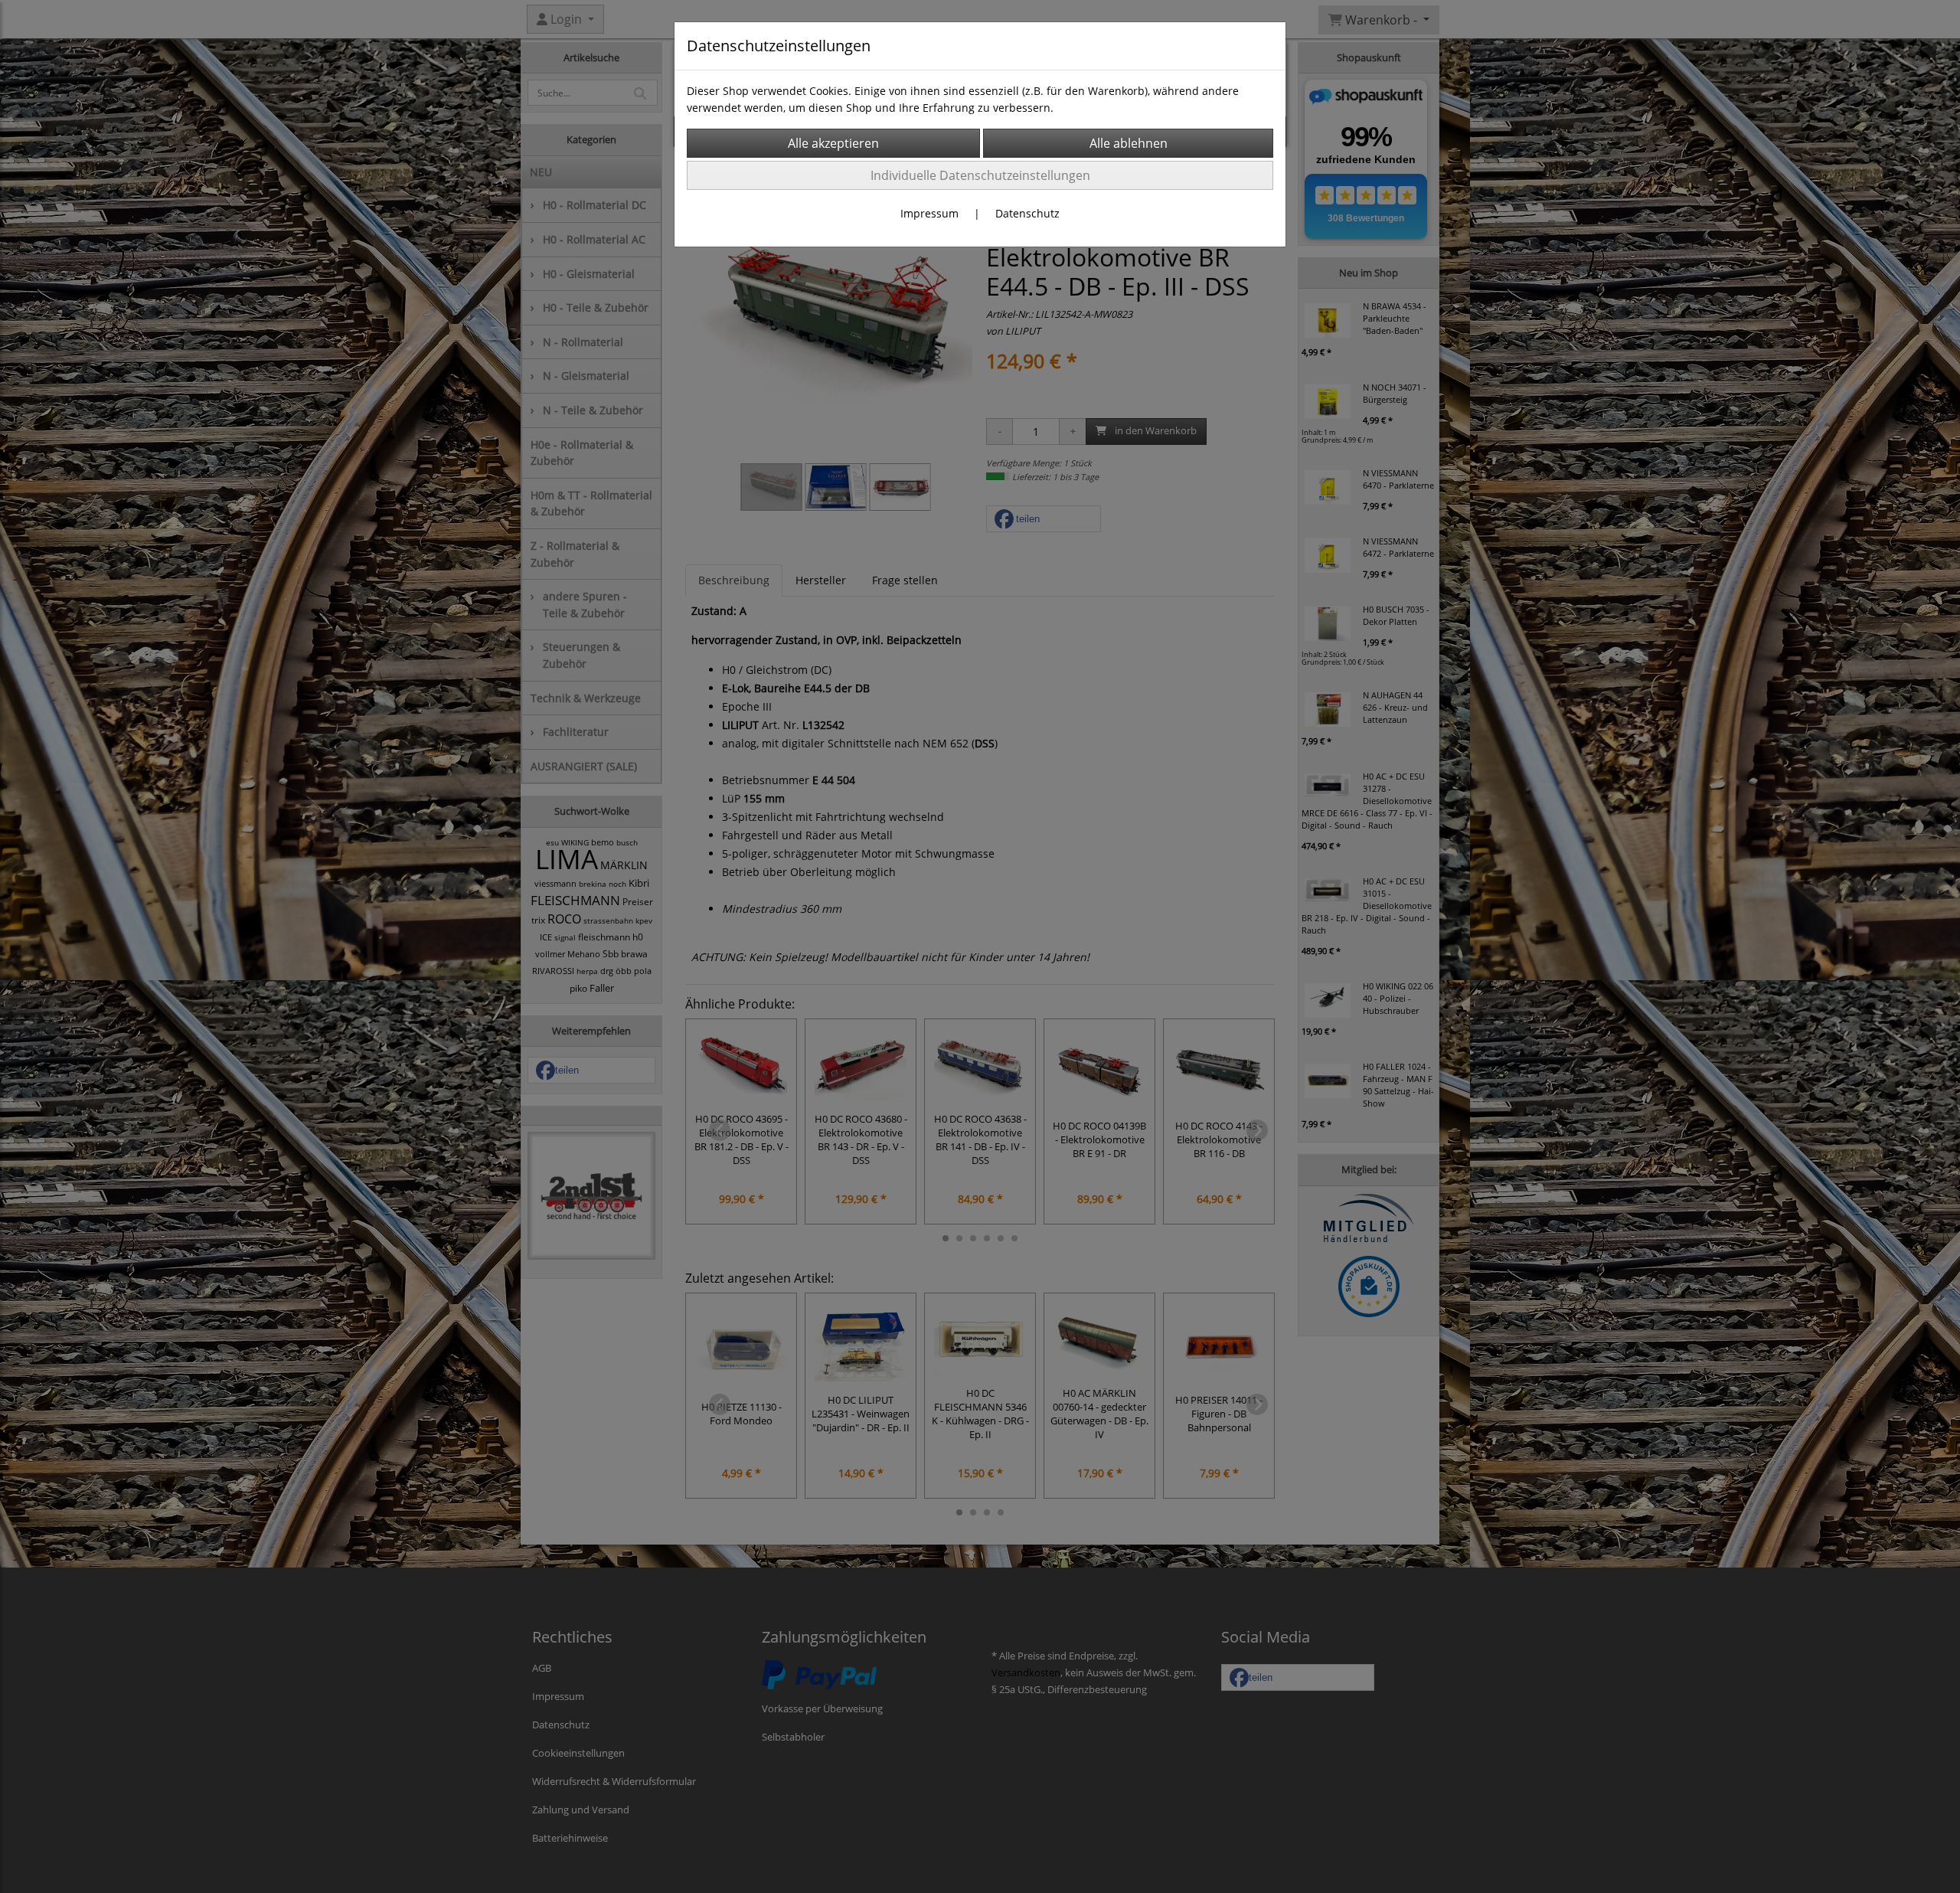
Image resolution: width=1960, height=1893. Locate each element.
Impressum (929, 213)
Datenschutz (1027, 213)
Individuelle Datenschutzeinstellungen (980, 175)
